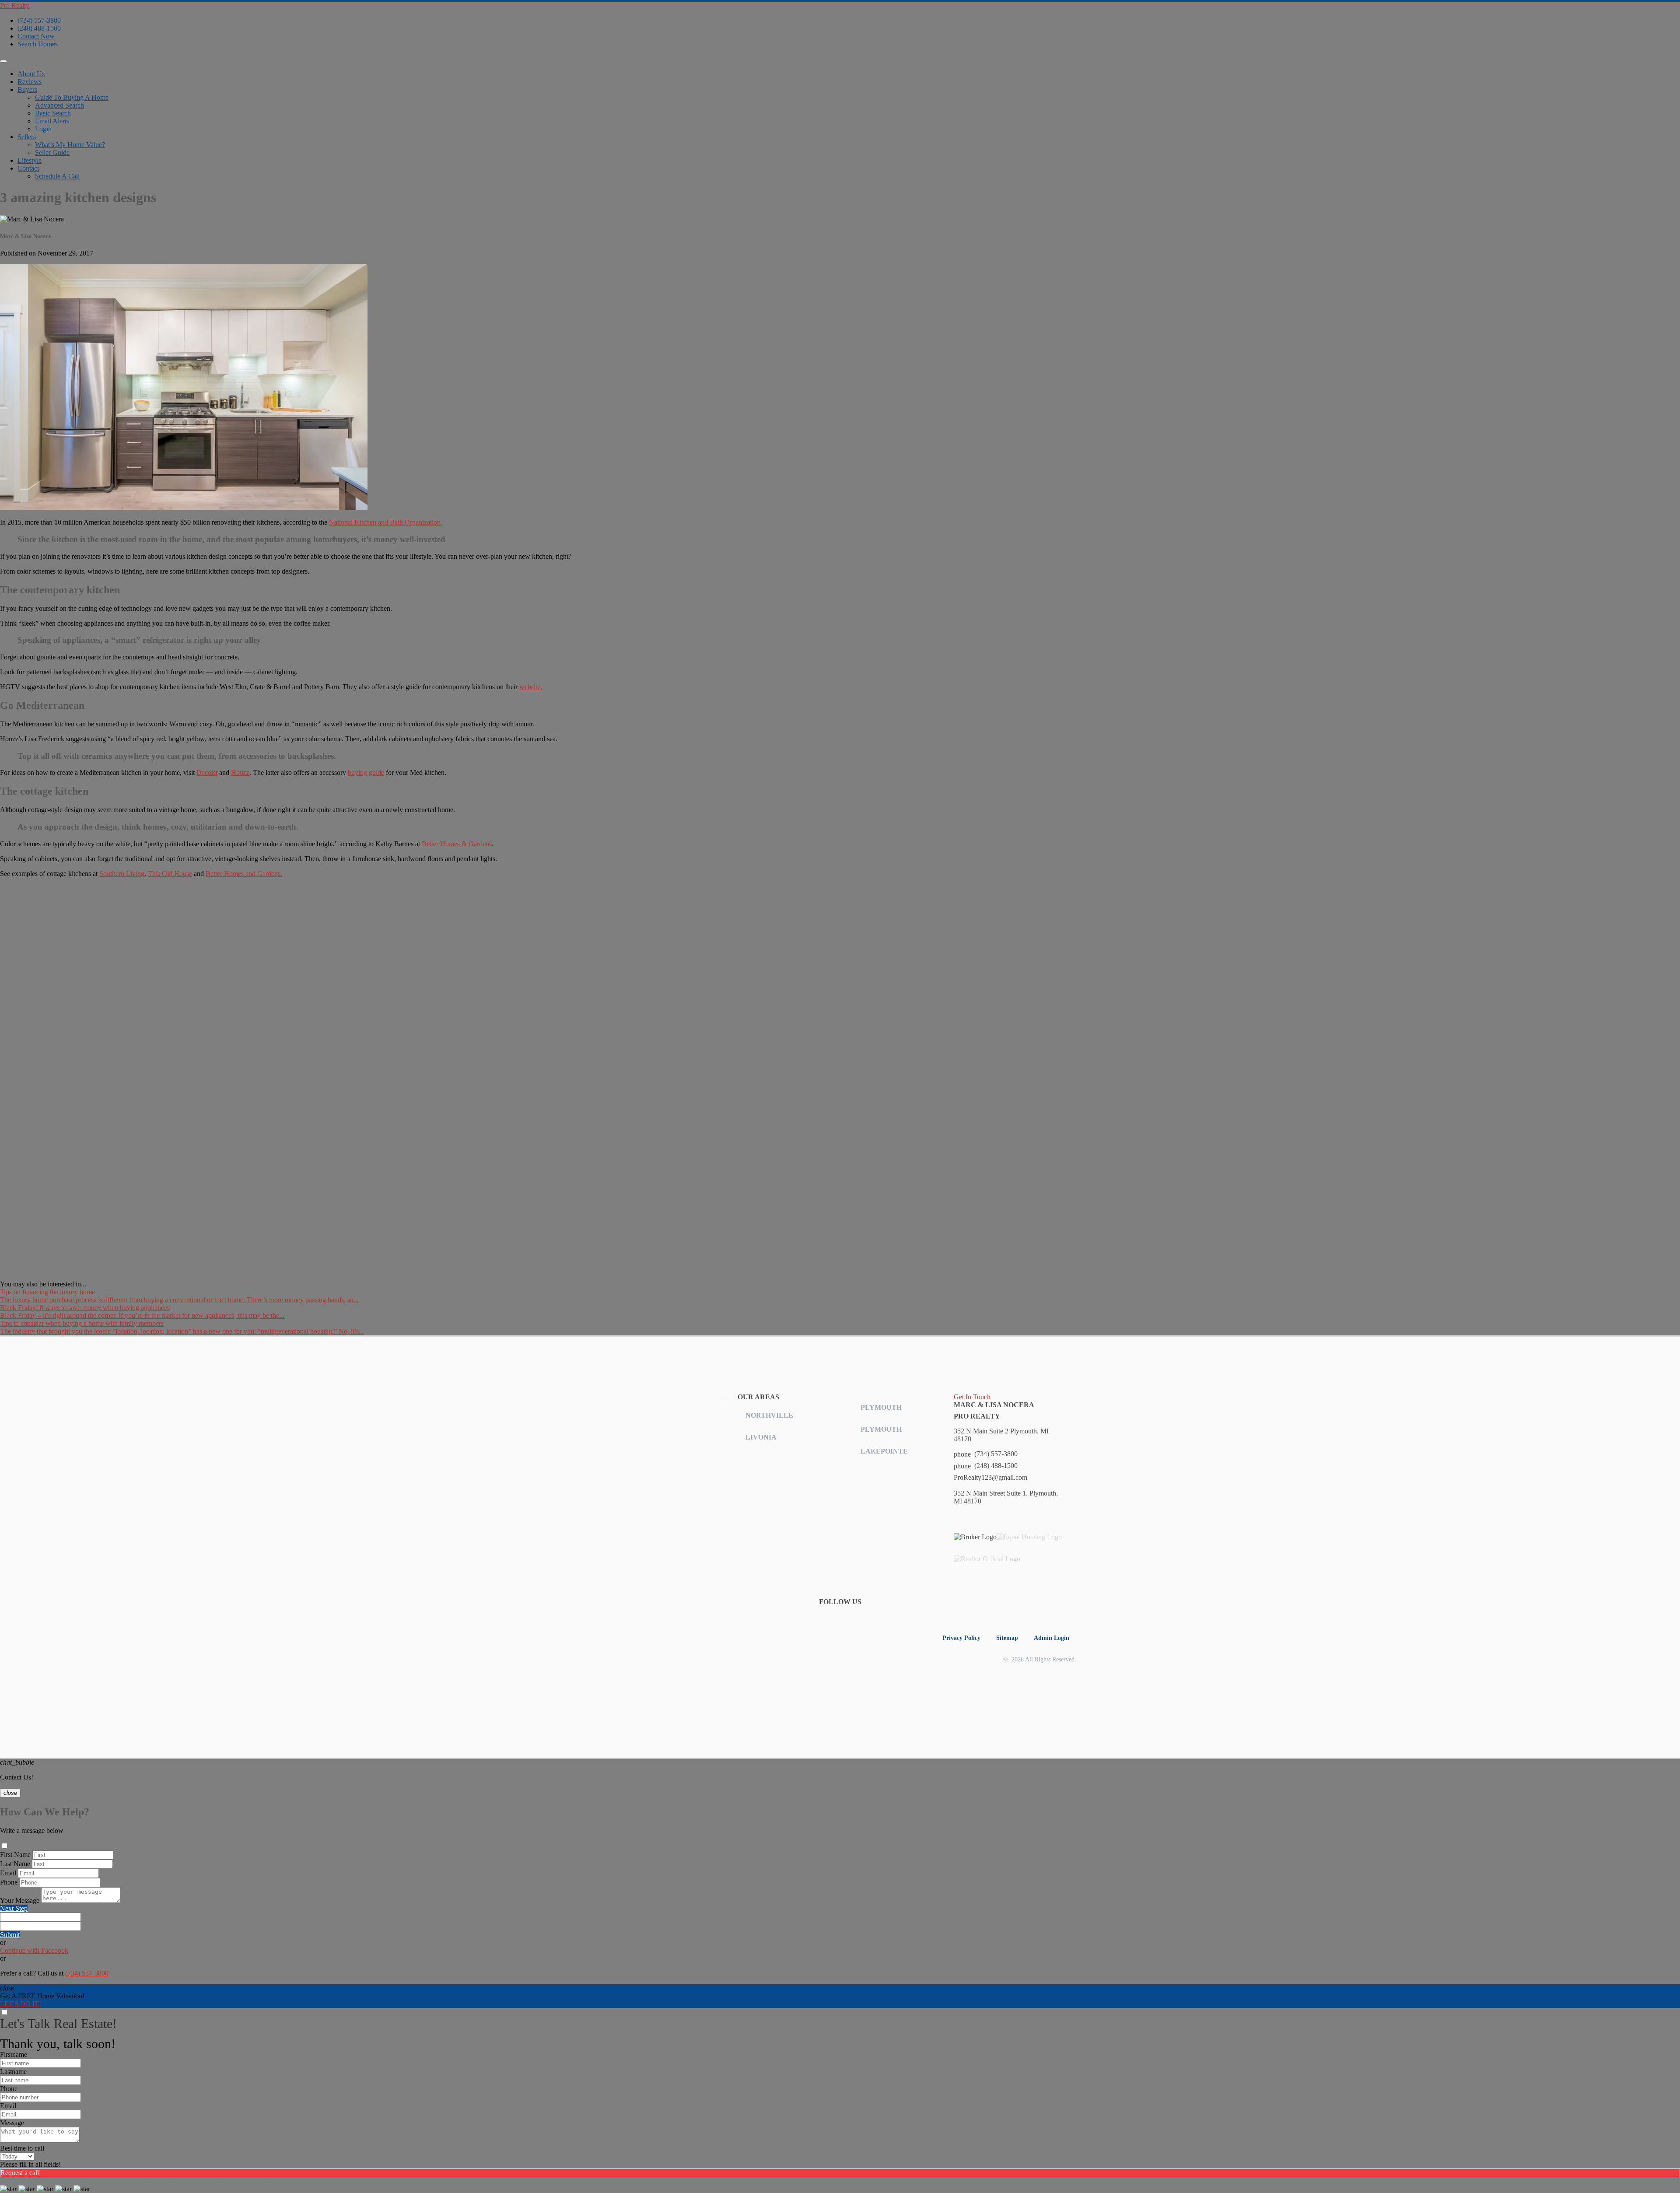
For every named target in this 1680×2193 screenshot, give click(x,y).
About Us (31, 74)
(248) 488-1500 (39, 28)
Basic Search (53, 113)
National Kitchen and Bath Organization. (386, 522)
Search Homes (38, 44)
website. (531, 687)
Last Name (15, 1864)
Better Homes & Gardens (457, 844)
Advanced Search (59, 105)
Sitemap (1007, 1638)
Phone (9, 1882)
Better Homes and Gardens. (244, 874)
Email (8, 1873)
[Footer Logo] (664, 1397)
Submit (10, 1935)
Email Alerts (52, 121)
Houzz (240, 772)
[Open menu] (3, 61)
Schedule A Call (57, 176)
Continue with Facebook (34, 1950)
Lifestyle (30, 160)
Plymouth (881, 1407)
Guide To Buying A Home (72, 97)
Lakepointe (884, 1451)
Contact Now (36, 36)
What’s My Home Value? (70, 145)
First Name (15, 1855)
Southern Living (122, 874)
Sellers (27, 137)
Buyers (27, 89)
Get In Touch (972, 1397)
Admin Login (1052, 1638)
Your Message (20, 1900)
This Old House (170, 874)
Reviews (30, 82)
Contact (28, 168)
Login (43, 129)
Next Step (14, 1908)
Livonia (761, 1437)
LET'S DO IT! (21, 2004)
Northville (769, 1415)
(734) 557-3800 (39, 20)
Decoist (207, 772)
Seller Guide (52, 152)
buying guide (366, 772)
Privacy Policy (961, 1638)
